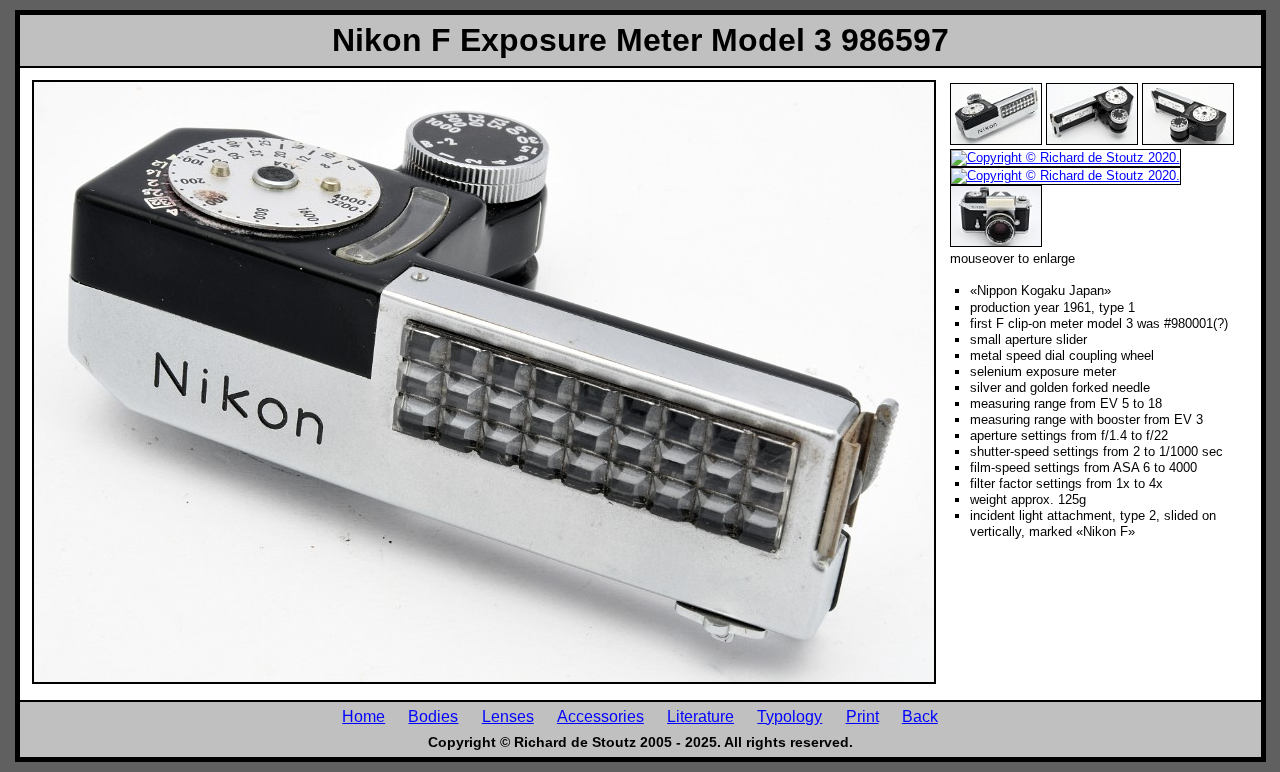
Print (862, 716)
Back (920, 716)
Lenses (508, 716)
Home (363, 716)
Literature (700, 716)
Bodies (433, 716)
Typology (789, 716)
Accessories (600, 716)
